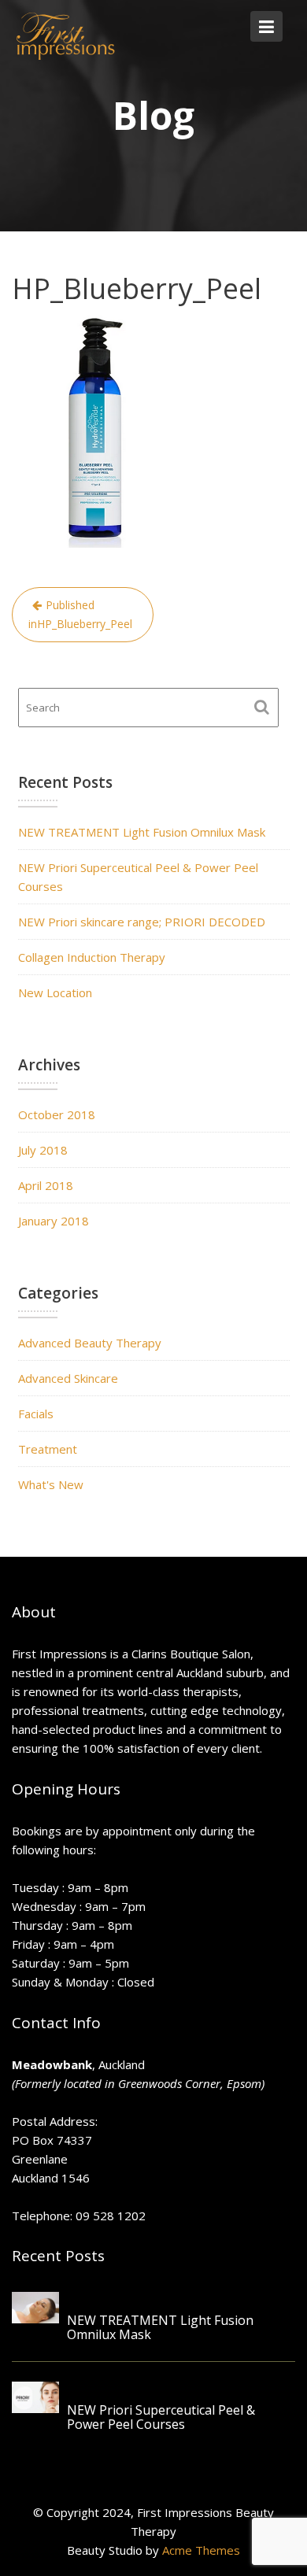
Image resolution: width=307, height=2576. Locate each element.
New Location (55, 992)
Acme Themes (201, 2550)
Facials (36, 1414)
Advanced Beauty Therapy (90, 1343)
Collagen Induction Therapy (92, 957)
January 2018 (54, 1221)
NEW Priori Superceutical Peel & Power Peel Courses (161, 2418)
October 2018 (57, 1114)
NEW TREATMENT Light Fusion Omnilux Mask (142, 832)
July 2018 (43, 1150)
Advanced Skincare (68, 1378)
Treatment (48, 1449)
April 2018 (46, 1185)
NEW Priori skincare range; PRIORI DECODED (142, 922)
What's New (51, 1484)
